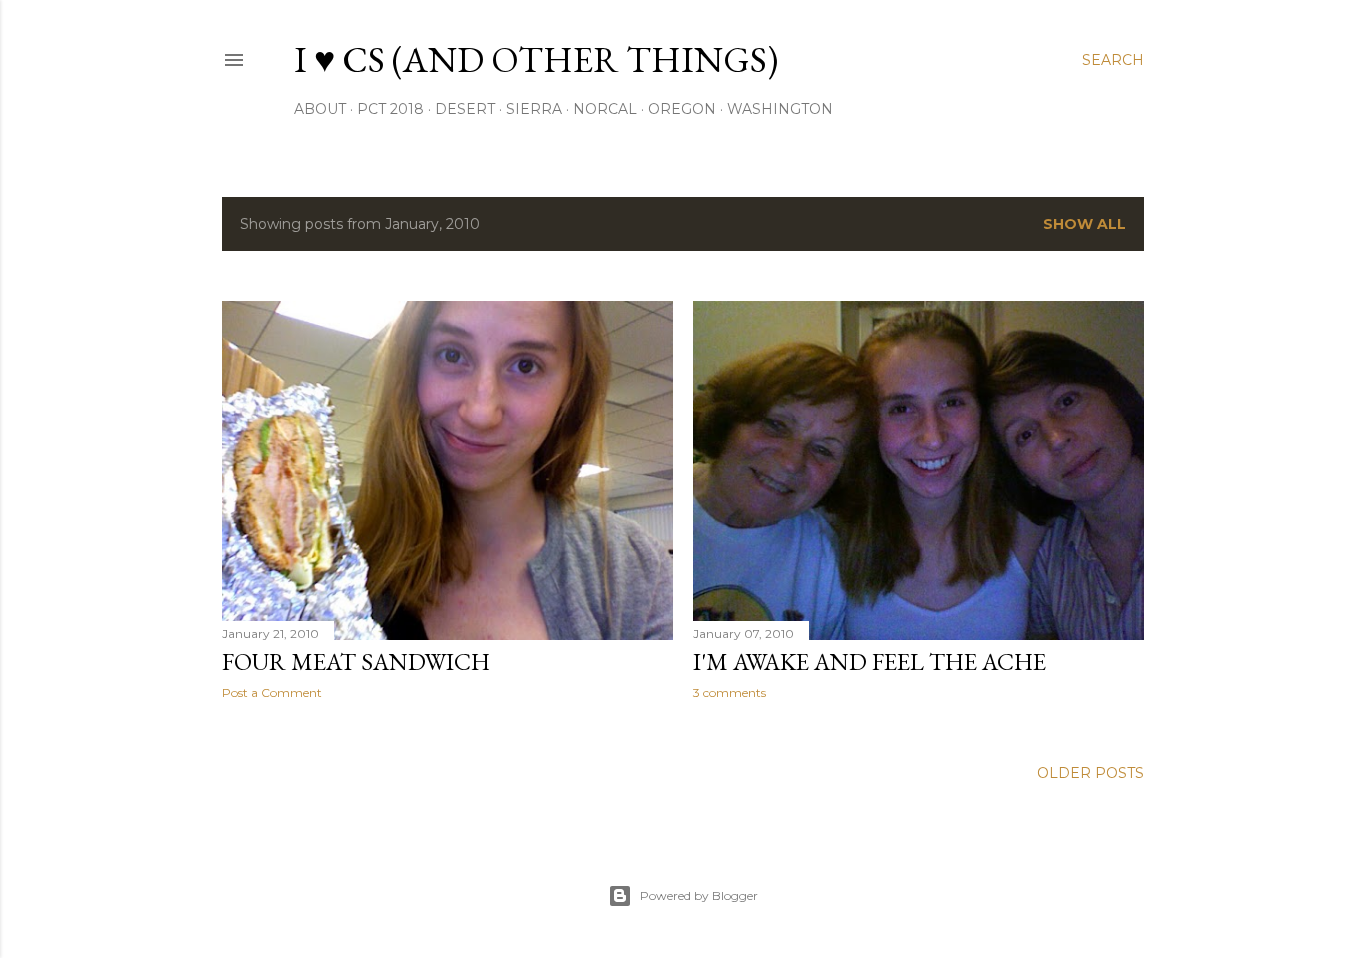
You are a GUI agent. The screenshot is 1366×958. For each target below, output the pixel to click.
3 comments (729, 692)
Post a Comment (272, 692)
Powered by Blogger (699, 895)
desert (465, 109)
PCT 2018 (390, 109)
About (320, 109)
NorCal (605, 109)
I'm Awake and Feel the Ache (869, 661)
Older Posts (1090, 773)
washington (780, 109)
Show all (1084, 224)
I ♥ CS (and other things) (536, 59)
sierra (534, 109)
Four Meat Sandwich (356, 661)
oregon (682, 109)
